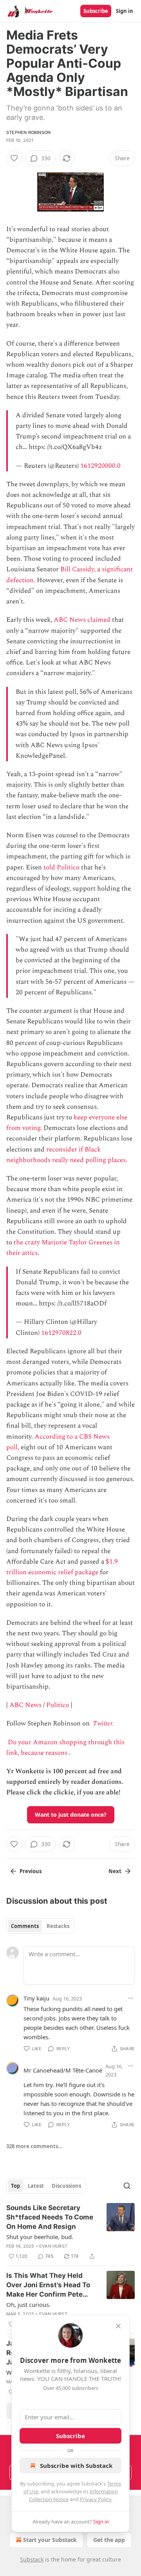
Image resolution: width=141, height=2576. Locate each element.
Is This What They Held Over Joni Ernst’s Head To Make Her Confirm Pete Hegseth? (48, 2285)
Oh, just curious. (28, 2304)
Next (115, 1871)
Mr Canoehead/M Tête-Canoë (63, 2070)
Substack (32, 2559)
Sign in (125, 11)
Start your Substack (50, 2540)
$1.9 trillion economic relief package (62, 1567)
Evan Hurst (53, 2246)
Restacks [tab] (58, 1926)
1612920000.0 (100, 466)
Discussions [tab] (66, 2186)
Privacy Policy (96, 2499)
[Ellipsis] (131, 1998)
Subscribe (96, 11)
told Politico (61, 867)
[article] (70, 2232)
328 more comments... (34, 2146)
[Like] (14, 158)
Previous (31, 1871)
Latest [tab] (36, 2186)
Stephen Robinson (28, 132)
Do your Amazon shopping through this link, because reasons (65, 1748)
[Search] (127, 2186)
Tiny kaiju (36, 1998)
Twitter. (103, 1723)
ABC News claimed (82, 620)
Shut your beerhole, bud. (40, 2237)
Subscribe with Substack (76, 2466)
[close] (118, 2326)
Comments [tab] (25, 1926)
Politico (58, 1705)
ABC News (25, 1705)
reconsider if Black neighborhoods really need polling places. (67, 1155)
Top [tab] (15, 2186)
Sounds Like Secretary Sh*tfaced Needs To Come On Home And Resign (50, 2217)
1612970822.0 (61, 1333)
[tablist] (40, 1926)
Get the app (109, 2540)
